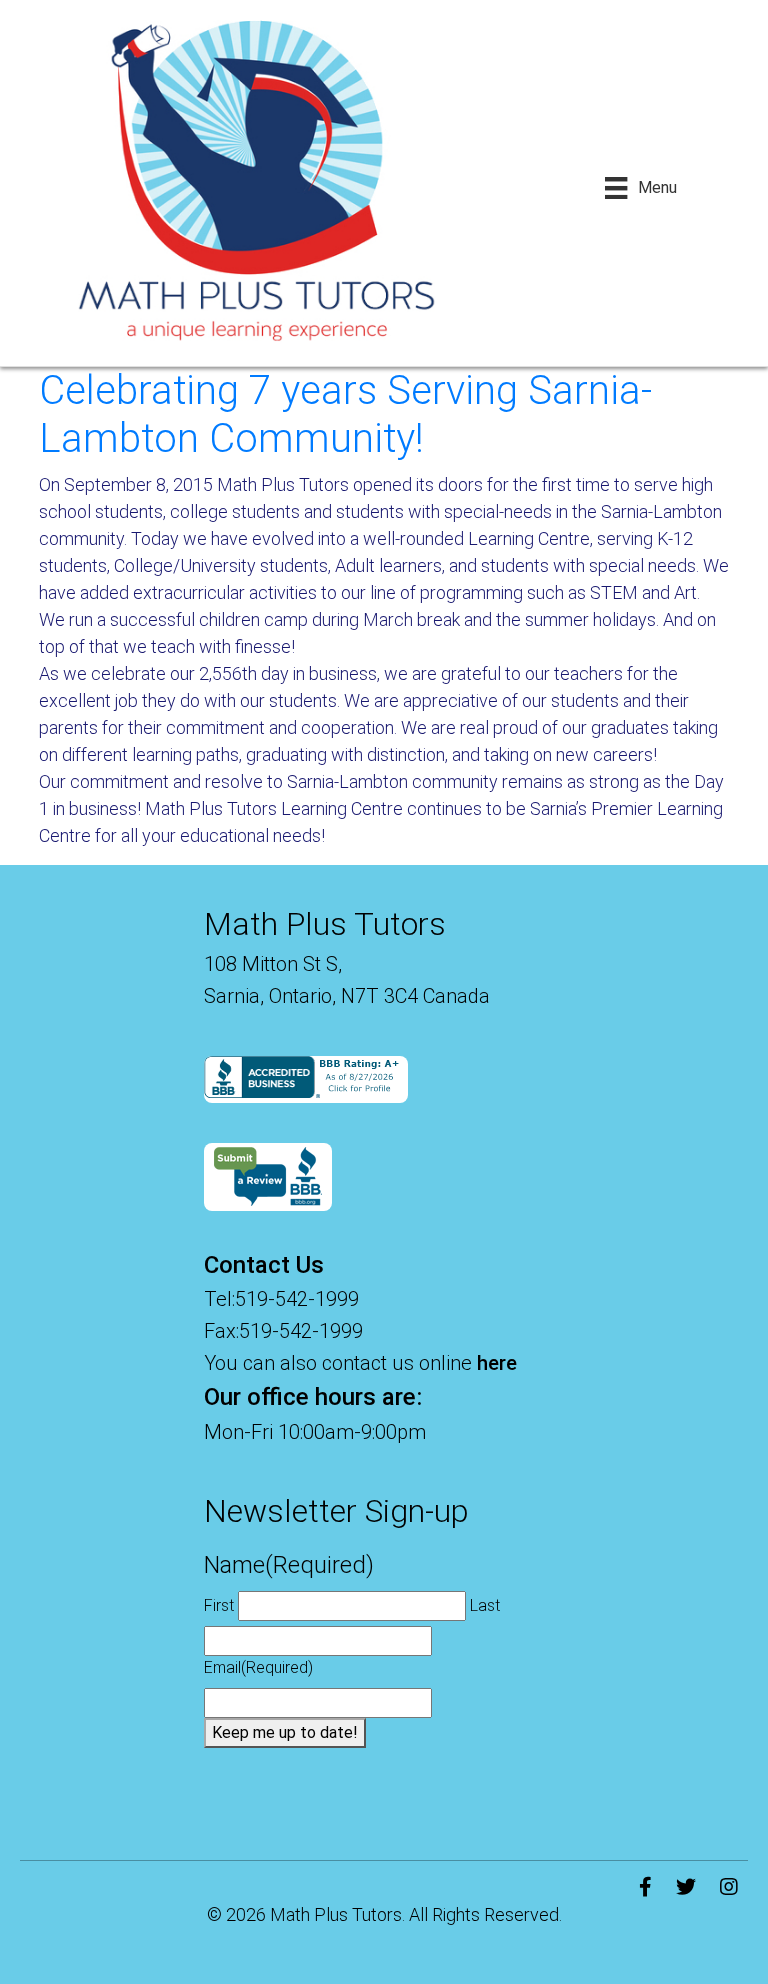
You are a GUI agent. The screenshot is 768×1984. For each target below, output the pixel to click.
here (497, 1363)
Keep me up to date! (285, 1732)
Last (485, 1605)
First (219, 1605)
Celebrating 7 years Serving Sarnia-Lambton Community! (345, 414)
